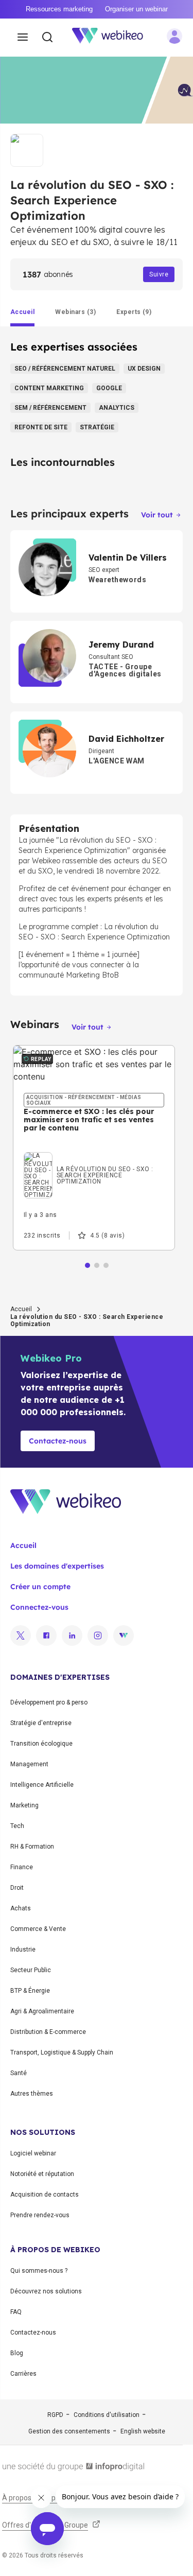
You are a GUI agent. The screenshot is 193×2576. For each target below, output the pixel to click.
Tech (17, 1826)
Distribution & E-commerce (48, 2032)
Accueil (21, 1309)
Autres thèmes (32, 2094)
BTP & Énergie (30, 1991)
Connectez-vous (39, 1607)
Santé (19, 2073)
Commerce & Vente (38, 1929)
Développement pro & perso (49, 1702)
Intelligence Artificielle (42, 1785)
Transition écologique (41, 1744)
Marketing (24, 1805)
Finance (22, 1867)
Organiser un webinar (136, 9)
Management (29, 1764)
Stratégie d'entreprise (41, 1723)
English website (143, 2431)
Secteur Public (31, 1970)
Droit (17, 1888)
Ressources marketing (59, 9)
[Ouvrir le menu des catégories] (23, 38)
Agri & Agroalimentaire (42, 2011)
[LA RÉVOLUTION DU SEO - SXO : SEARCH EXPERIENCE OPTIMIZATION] (94, 1155)
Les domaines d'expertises (57, 1566)
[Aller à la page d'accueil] (113, 38)
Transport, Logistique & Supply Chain (62, 2052)
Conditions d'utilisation (107, 2415)
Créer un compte (40, 1587)
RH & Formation (32, 1847)
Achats (21, 1908)
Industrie (23, 1950)
